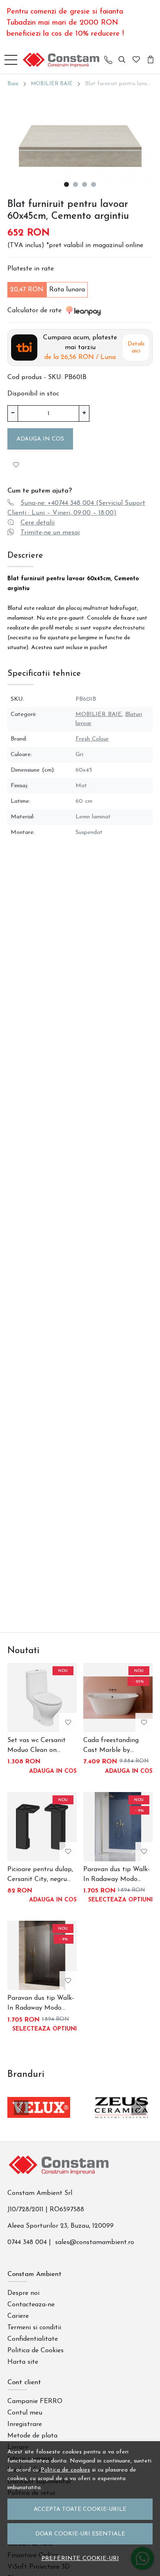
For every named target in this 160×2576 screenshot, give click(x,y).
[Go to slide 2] (75, 184)
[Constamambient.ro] (63, 60)
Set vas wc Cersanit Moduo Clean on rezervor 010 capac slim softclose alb (37, 1746)
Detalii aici (136, 348)
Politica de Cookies (35, 2351)
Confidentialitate (33, 2339)
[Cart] (151, 60)
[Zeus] (121, 2123)
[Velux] (39, 2123)
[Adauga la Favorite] (16, 465)
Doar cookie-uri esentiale (80, 2534)
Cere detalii (38, 523)
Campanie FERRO (35, 2401)
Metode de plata (32, 2436)
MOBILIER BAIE (52, 84)
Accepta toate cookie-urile (80, 2509)
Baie (13, 84)
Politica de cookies (65, 2470)
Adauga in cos (40, 439)
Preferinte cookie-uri (80, 2559)
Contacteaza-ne (31, 2305)
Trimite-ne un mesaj (50, 533)
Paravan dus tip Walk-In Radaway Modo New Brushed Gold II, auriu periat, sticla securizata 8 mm (117, 1875)
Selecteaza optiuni (120, 1900)
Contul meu (25, 2413)
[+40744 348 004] (108, 60)
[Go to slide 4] (94, 184)
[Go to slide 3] (85, 184)
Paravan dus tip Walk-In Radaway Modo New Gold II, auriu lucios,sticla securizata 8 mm (41, 2004)
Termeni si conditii (34, 2328)
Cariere (18, 2316)
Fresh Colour (92, 739)
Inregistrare (25, 2424)
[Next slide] (139, 2108)
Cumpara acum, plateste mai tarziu (80, 348)
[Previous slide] (21, 2108)
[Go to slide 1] (66, 184)
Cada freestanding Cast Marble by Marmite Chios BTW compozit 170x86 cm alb (114, 1746)
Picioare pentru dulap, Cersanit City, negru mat (40, 1875)
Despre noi (23, 2293)
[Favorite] (136, 60)
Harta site (23, 2362)
